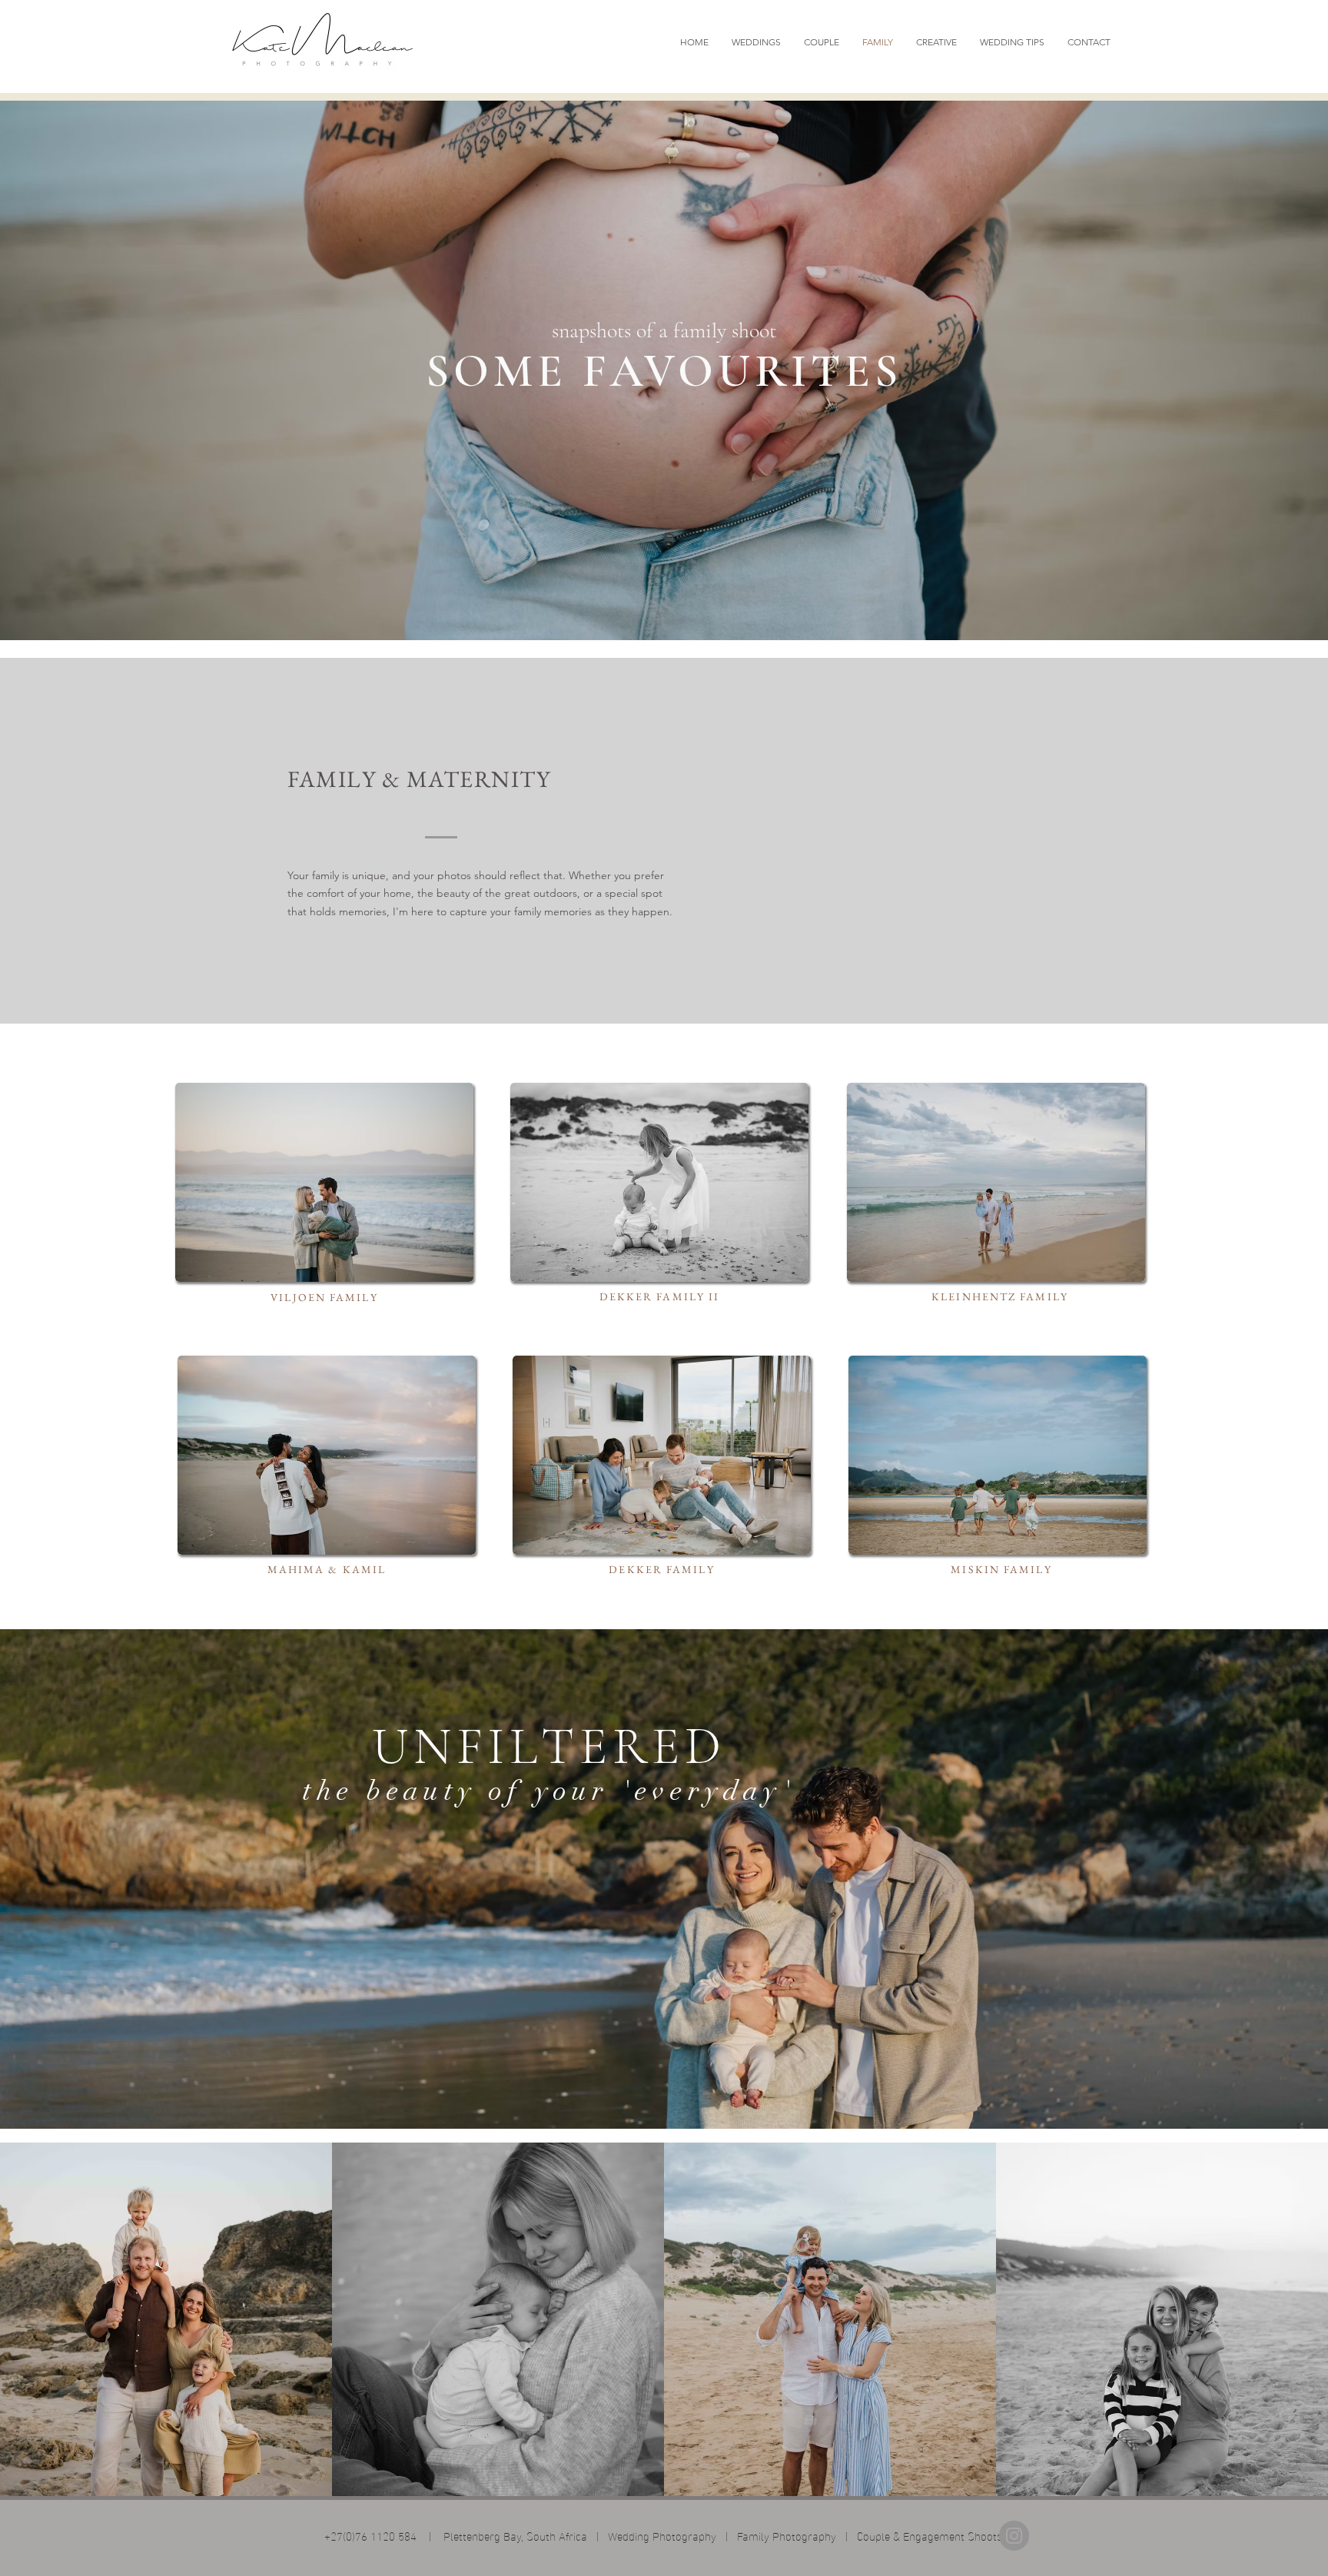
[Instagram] (1014, 2536)
